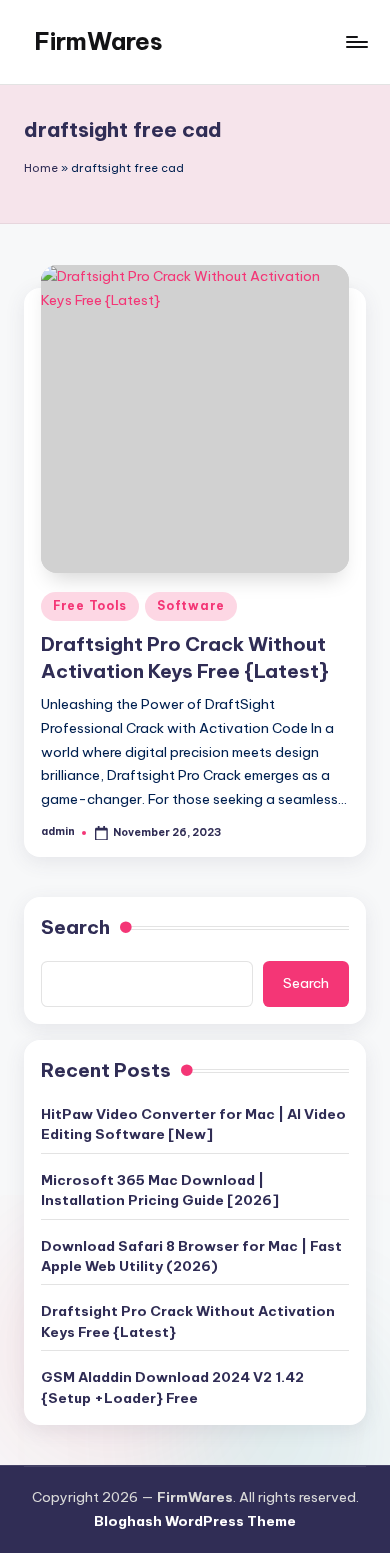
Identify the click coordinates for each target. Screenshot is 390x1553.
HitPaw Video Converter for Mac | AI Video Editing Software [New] (193, 1124)
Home (41, 168)
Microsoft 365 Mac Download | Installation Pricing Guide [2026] (160, 1190)
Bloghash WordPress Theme (195, 1521)
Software (191, 605)
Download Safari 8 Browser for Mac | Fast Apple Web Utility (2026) (191, 1256)
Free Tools (90, 605)
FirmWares (98, 41)
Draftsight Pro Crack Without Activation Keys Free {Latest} (188, 1321)
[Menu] (356, 41)
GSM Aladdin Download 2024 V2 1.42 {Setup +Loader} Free (172, 1387)
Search (75, 927)
